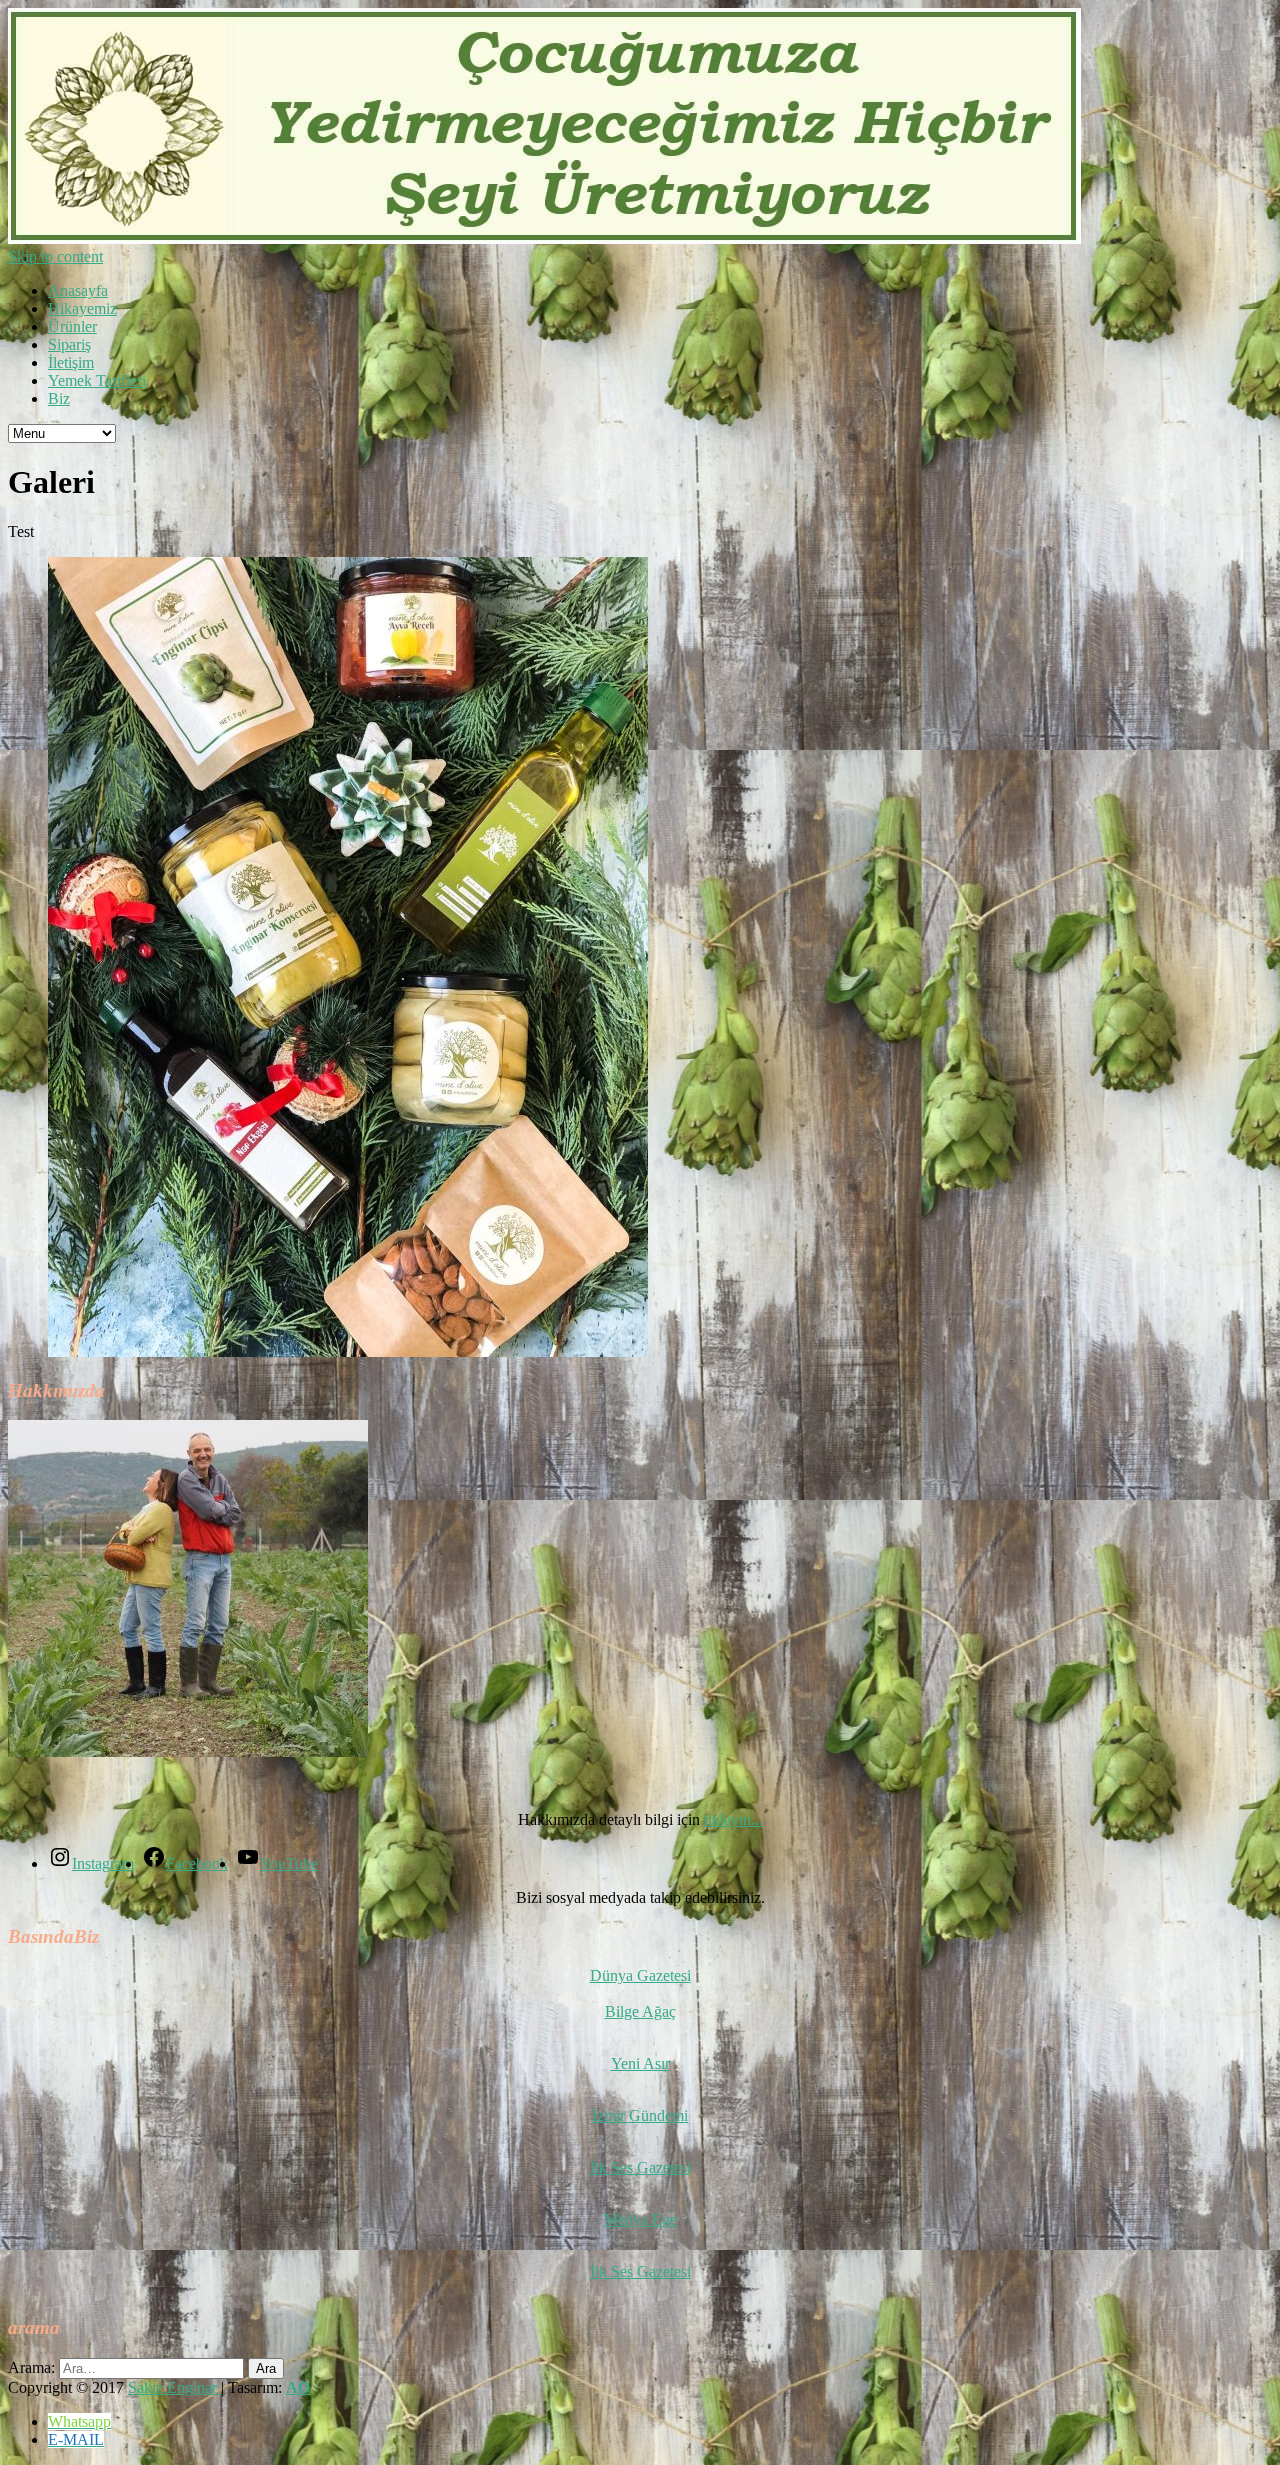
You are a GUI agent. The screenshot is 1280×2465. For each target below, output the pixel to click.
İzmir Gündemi (640, 2115)
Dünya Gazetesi (640, 1975)
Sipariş (69, 344)
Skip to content (55, 256)
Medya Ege (640, 2219)
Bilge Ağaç (640, 2011)
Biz (59, 398)
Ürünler (72, 326)
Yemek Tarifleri (97, 380)
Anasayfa (78, 290)
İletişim (71, 362)
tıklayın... (733, 1819)
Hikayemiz (82, 308)
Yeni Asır (640, 2063)
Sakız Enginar (174, 2387)
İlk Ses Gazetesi (640, 2167)
